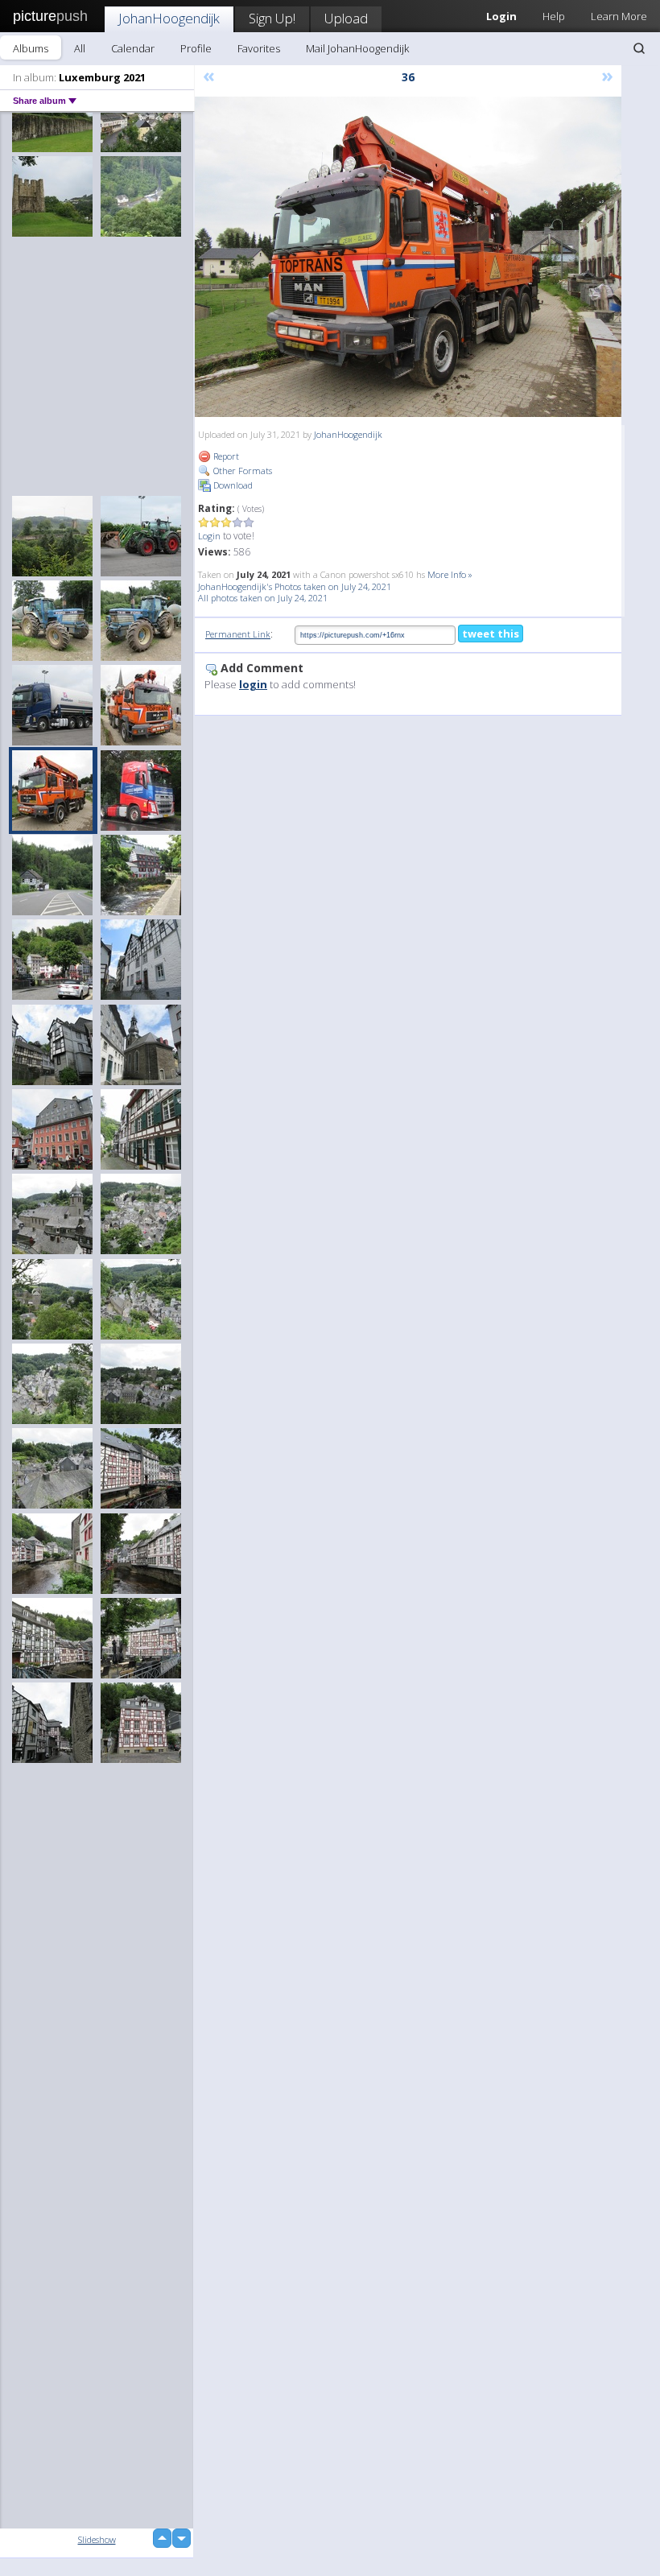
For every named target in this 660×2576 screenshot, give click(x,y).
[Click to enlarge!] (408, 257)
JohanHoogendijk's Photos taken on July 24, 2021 (295, 586)
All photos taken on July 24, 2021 (263, 598)
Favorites (259, 48)
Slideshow (97, 2539)
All (80, 48)
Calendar (133, 48)
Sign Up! (272, 18)
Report (225, 456)
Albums (31, 48)
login (253, 684)
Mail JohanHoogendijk (357, 48)
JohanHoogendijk (169, 18)
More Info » (450, 574)
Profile (196, 48)
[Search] (639, 48)
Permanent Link (238, 634)
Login (209, 536)
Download (232, 485)
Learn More (619, 16)
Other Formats (241, 471)
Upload (346, 18)
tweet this (491, 634)
